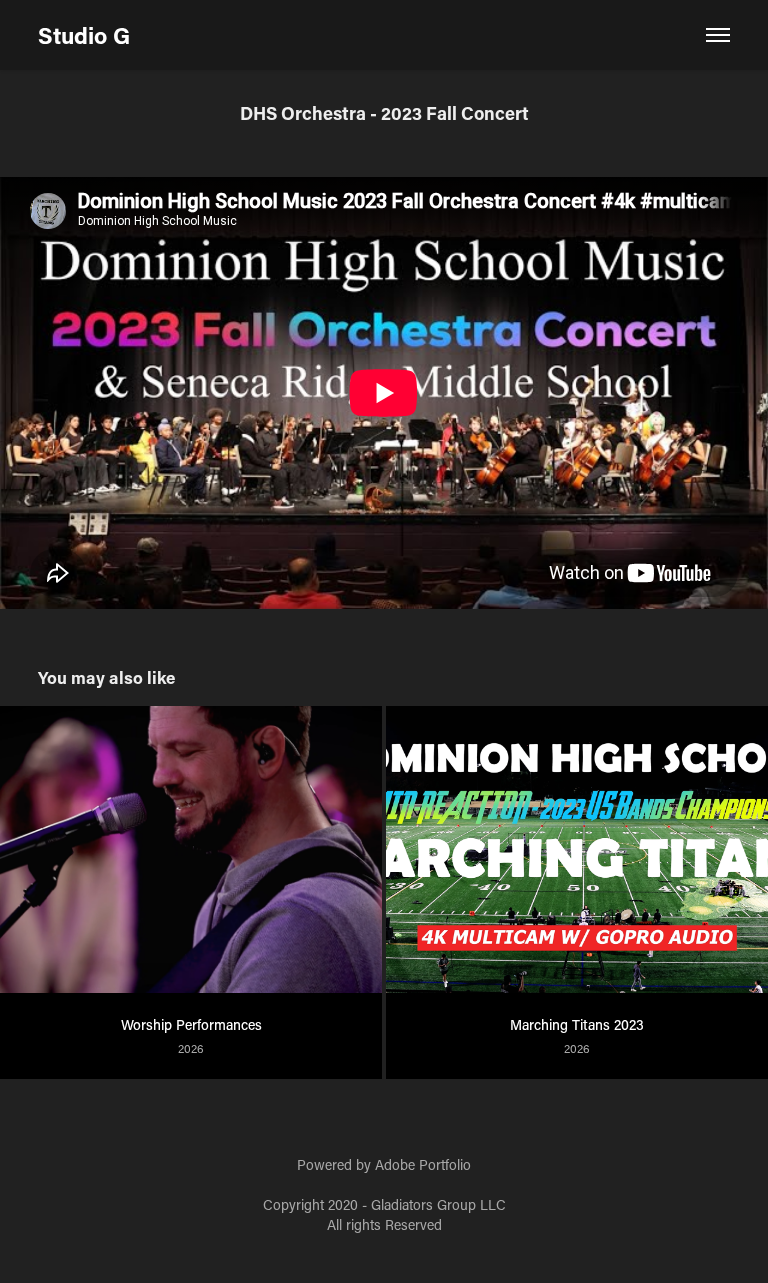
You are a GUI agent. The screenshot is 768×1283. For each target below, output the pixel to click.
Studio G (84, 35)
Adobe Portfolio (423, 1164)
